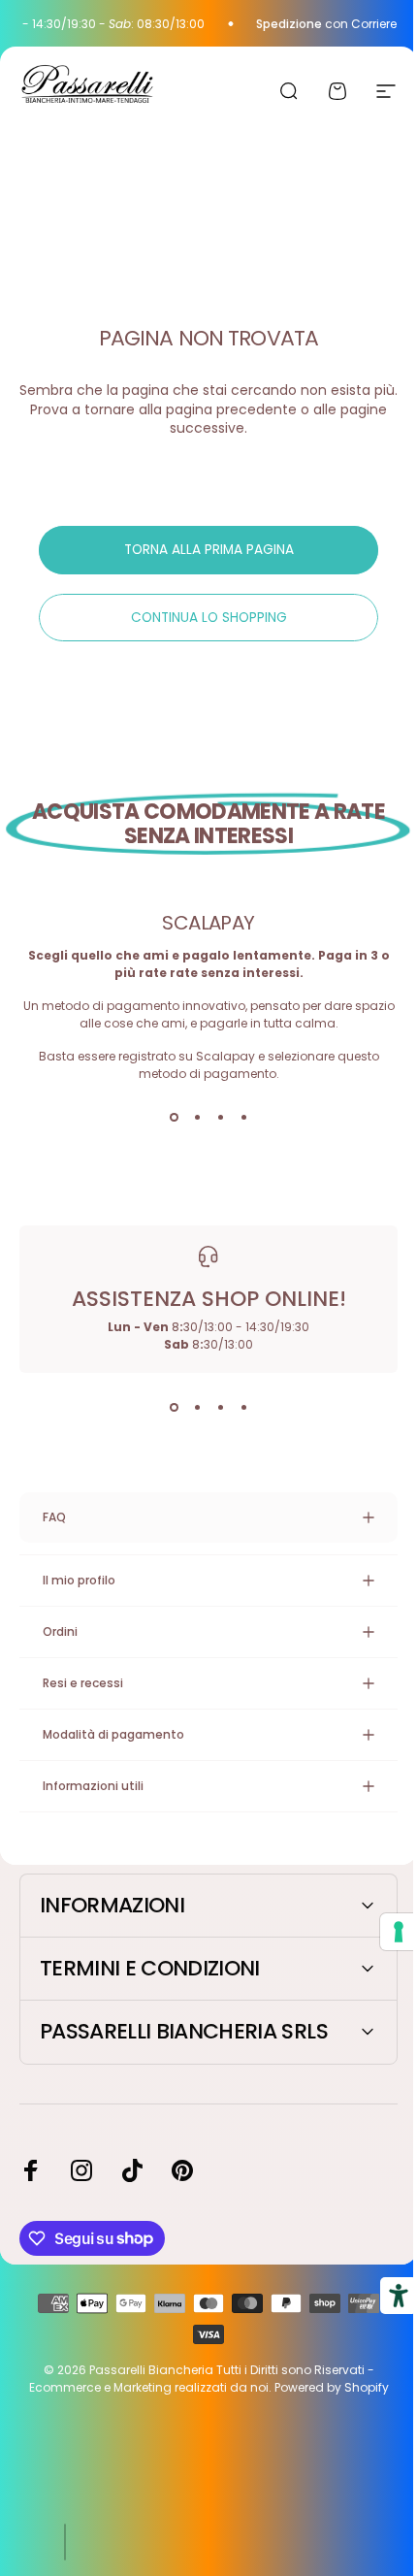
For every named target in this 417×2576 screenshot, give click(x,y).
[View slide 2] (197, 1118)
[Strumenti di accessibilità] (384, 2296)
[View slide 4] (243, 1118)
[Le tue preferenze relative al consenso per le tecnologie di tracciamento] (384, 1932)
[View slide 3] (220, 1118)
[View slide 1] (174, 1118)
